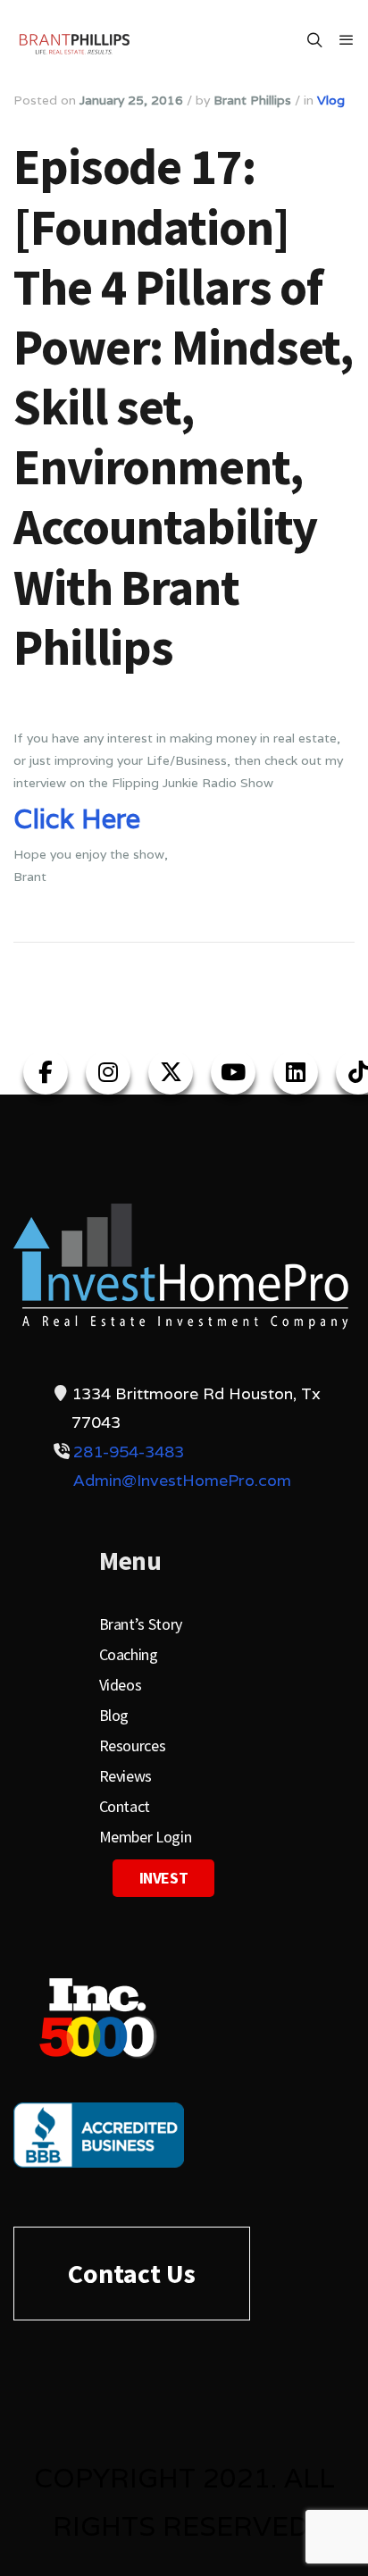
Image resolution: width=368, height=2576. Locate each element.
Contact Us (132, 2273)
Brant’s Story (141, 1624)
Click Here (77, 819)
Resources (133, 1745)
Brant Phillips (252, 100)
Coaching (129, 1654)
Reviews (125, 1776)
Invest (164, 1878)
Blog (114, 1715)
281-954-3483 (129, 1452)
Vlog (331, 100)
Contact (125, 1806)
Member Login (146, 1837)
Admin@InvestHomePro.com (182, 1480)
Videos (121, 1685)
